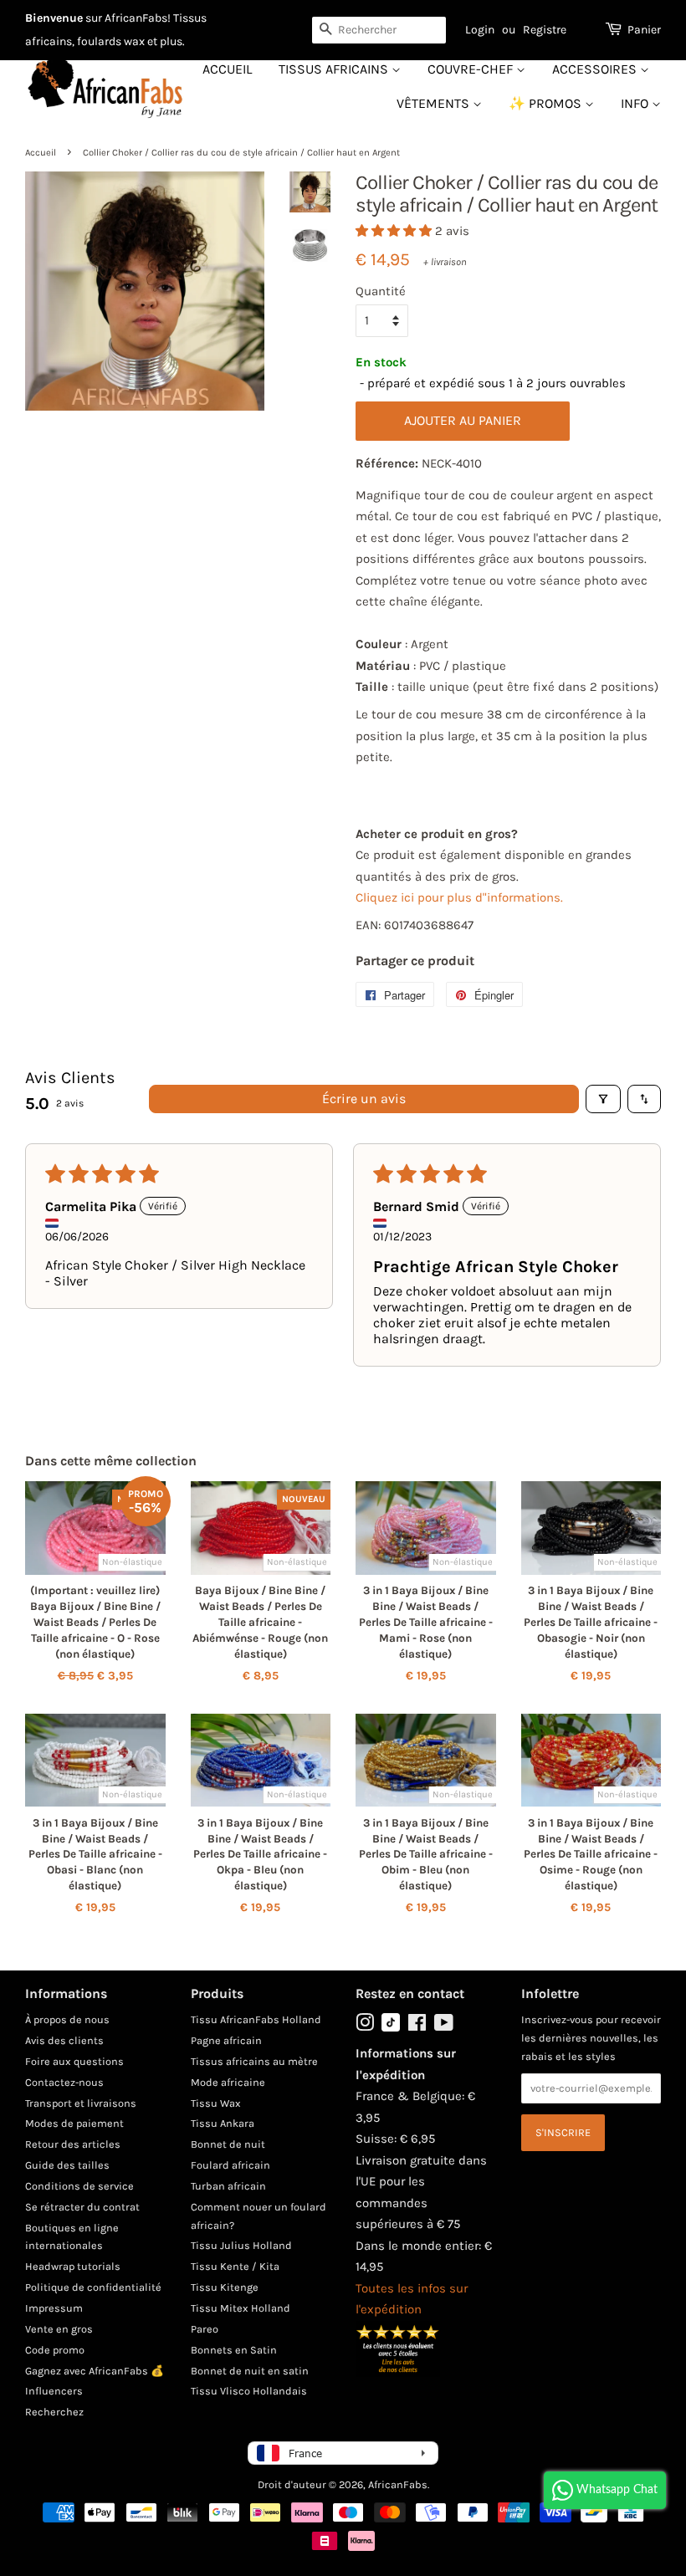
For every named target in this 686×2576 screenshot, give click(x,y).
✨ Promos (547, 103)
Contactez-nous (64, 2082)
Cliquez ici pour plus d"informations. (459, 897)
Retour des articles (73, 2144)
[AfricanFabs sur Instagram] (365, 2026)
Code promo (55, 2350)
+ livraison (445, 262)
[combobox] (379, 30)
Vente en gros (59, 2329)
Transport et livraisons (81, 2103)
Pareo (205, 2329)
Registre (545, 30)
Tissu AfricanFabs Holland (256, 2019)
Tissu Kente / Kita (235, 2266)
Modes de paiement (74, 2123)
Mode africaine (228, 2082)
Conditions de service (79, 2186)
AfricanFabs (398, 2484)
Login (480, 30)
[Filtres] (603, 1099)
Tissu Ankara (223, 2123)
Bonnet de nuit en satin (250, 2371)
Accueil (227, 69)
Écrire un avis (364, 1099)
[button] (395, 231)
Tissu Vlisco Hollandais (249, 2391)
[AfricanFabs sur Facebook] (417, 2026)
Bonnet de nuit (228, 2144)
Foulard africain (230, 2165)
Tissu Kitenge (225, 2287)
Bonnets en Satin (234, 2350)
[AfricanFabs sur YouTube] (444, 2026)
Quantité (381, 291)
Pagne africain (226, 2040)
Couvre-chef (472, 69)
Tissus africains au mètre (254, 2061)
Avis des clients (64, 2040)
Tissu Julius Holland (241, 2245)
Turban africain (228, 2186)
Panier (644, 30)
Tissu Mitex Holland (241, 2308)
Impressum (54, 2308)
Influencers (54, 2391)
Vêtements (435, 103)
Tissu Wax (216, 2103)
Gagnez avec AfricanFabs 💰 (95, 2371)
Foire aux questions (74, 2061)
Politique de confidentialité (93, 2287)
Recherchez (54, 2412)
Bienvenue (54, 18)
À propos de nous (67, 2019)
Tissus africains (335, 69)
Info (636, 103)
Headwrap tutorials (73, 2266)
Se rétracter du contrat (82, 2207)
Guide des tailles (67, 2165)
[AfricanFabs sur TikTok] (391, 2028)
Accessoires (596, 69)
